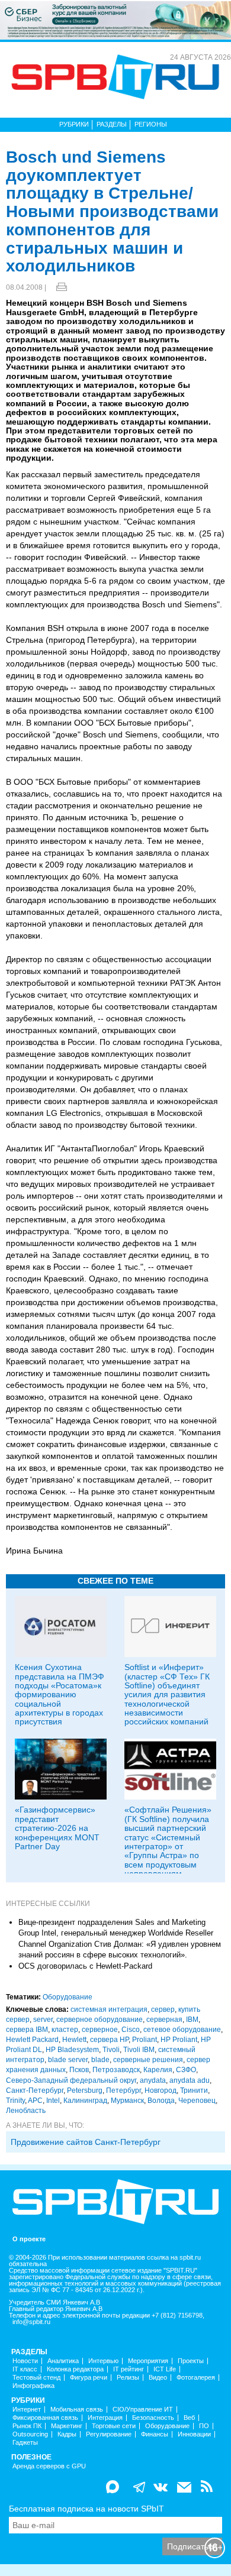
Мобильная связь (77, 2410)
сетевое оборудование (182, 2030)
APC (35, 2101)
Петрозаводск (116, 2070)
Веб (189, 2418)
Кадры (67, 2434)
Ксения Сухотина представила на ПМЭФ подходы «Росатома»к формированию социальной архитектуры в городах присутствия (60, 1694)
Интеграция (105, 2418)
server (43, 2020)
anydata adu (190, 2080)
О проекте (29, 2239)
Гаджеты (25, 2443)
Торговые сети (114, 2426)
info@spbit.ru (31, 2322)
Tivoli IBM (139, 2050)
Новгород (161, 2090)
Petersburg (85, 2090)
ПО (204, 2426)
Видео (158, 2378)
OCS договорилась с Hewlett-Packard (85, 1966)
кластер (65, 2030)
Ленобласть (26, 2111)
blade (100, 2060)
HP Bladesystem (72, 2050)
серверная (164, 2020)
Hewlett (74, 2040)
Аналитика (63, 2361)
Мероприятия (148, 2361)
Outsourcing (30, 2434)
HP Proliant (179, 2040)
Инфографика (33, 2386)
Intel (53, 2101)
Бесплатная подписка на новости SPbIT (86, 2509)
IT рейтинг (129, 2369)
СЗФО (186, 2070)
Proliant (145, 2040)
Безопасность (153, 2418)
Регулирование (109, 2434)
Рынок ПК (27, 2426)
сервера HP (109, 2040)
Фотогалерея (196, 2378)
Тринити (194, 2090)
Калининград (85, 2101)
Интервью (103, 2361)
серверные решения (148, 2060)
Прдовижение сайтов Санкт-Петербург (86, 2142)
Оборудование (68, 1997)
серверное (100, 2030)
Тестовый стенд (36, 2378)
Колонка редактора (75, 2369)
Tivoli (111, 2050)
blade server (68, 2060)
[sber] (115, 20)
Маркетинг (67, 2426)
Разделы (112, 124)
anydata (153, 2080)
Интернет (27, 2410)
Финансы (155, 2434)
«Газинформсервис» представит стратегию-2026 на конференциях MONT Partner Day (57, 1828)
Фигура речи (89, 2378)
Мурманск (127, 2101)
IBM (192, 2020)
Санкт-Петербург (35, 2090)
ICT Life (165, 2369)
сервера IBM (27, 2030)
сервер (163, 2009)
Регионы (151, 124)
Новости (25, 2361)
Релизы (128, 2378)
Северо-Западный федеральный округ (71, 2080)
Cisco (131, 2030)
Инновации (194, 2434)
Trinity (15, 2101)
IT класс (25, 2369)
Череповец (197, 2101)
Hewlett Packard (32, 2040)
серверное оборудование (100, 2020)
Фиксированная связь (45, 2418)
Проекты (191, 2361)
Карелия (158, 2070)
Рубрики (74, 124)
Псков (79, 2070)
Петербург (123, 2090)
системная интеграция (109, 2009)
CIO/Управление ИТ (143, 2410)
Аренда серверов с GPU (49, 2466)
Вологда (161, 2101)
